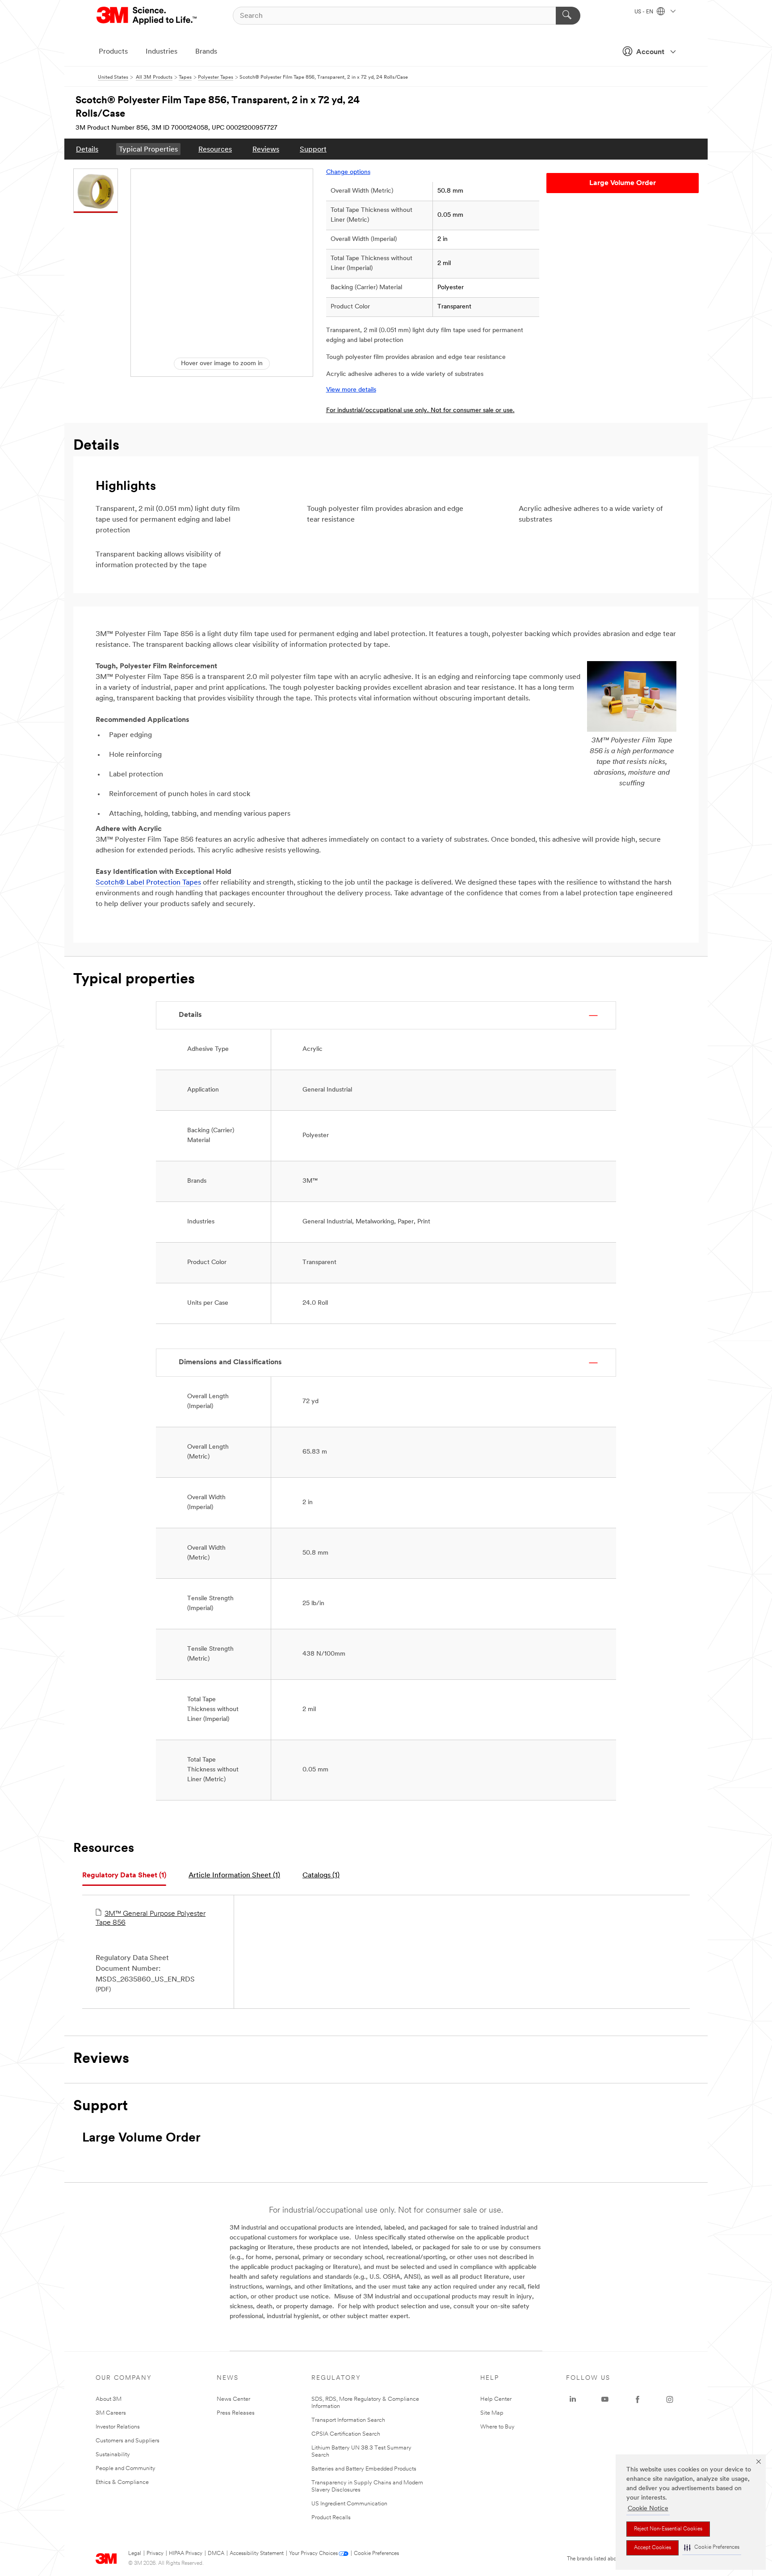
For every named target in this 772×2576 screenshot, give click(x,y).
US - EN (644, 12)
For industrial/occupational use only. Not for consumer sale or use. (420, 411)
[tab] (124, 1876)
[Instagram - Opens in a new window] (670, 2399)
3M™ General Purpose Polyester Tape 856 (151, 1918)
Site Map (492, 2413)
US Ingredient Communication (349, 2504)
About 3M (109, 2399)
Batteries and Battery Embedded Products (364, 2469)
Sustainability (113, 2455)
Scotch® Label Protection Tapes (148, 883)
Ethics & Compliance (122, 2482)
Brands (206, 52)
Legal (135, 2554)
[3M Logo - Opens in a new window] (147, 16)
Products (113, 52)
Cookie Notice (648, 2509)
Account (650, 52)
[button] (712, 2548)
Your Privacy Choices (313, 2554)
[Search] (568, 16)
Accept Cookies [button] (652, 2548)
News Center (233, 2399)
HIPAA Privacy (186, 2554)
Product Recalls (331, 2518)
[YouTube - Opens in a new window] (605, 2399)
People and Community (126, 2468)
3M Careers (111, 2413)
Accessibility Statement (257, 2554)
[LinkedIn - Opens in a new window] (573, 2399)
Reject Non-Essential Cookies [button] (668, 2529)
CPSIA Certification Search (346, 2434)
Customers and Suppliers (128, 2441)
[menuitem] (87, 149)
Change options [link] (348, 172)
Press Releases (236, 2413)
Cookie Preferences (376, 2554)
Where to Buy (497, 2427)
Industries (162, 52)
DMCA (216, 2554)
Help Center (496, 2399)
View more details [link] (351, 390)
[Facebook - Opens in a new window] (638, 2399)
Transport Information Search (348, 2420)
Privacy (155, 2554)
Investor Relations (118, 2427)
